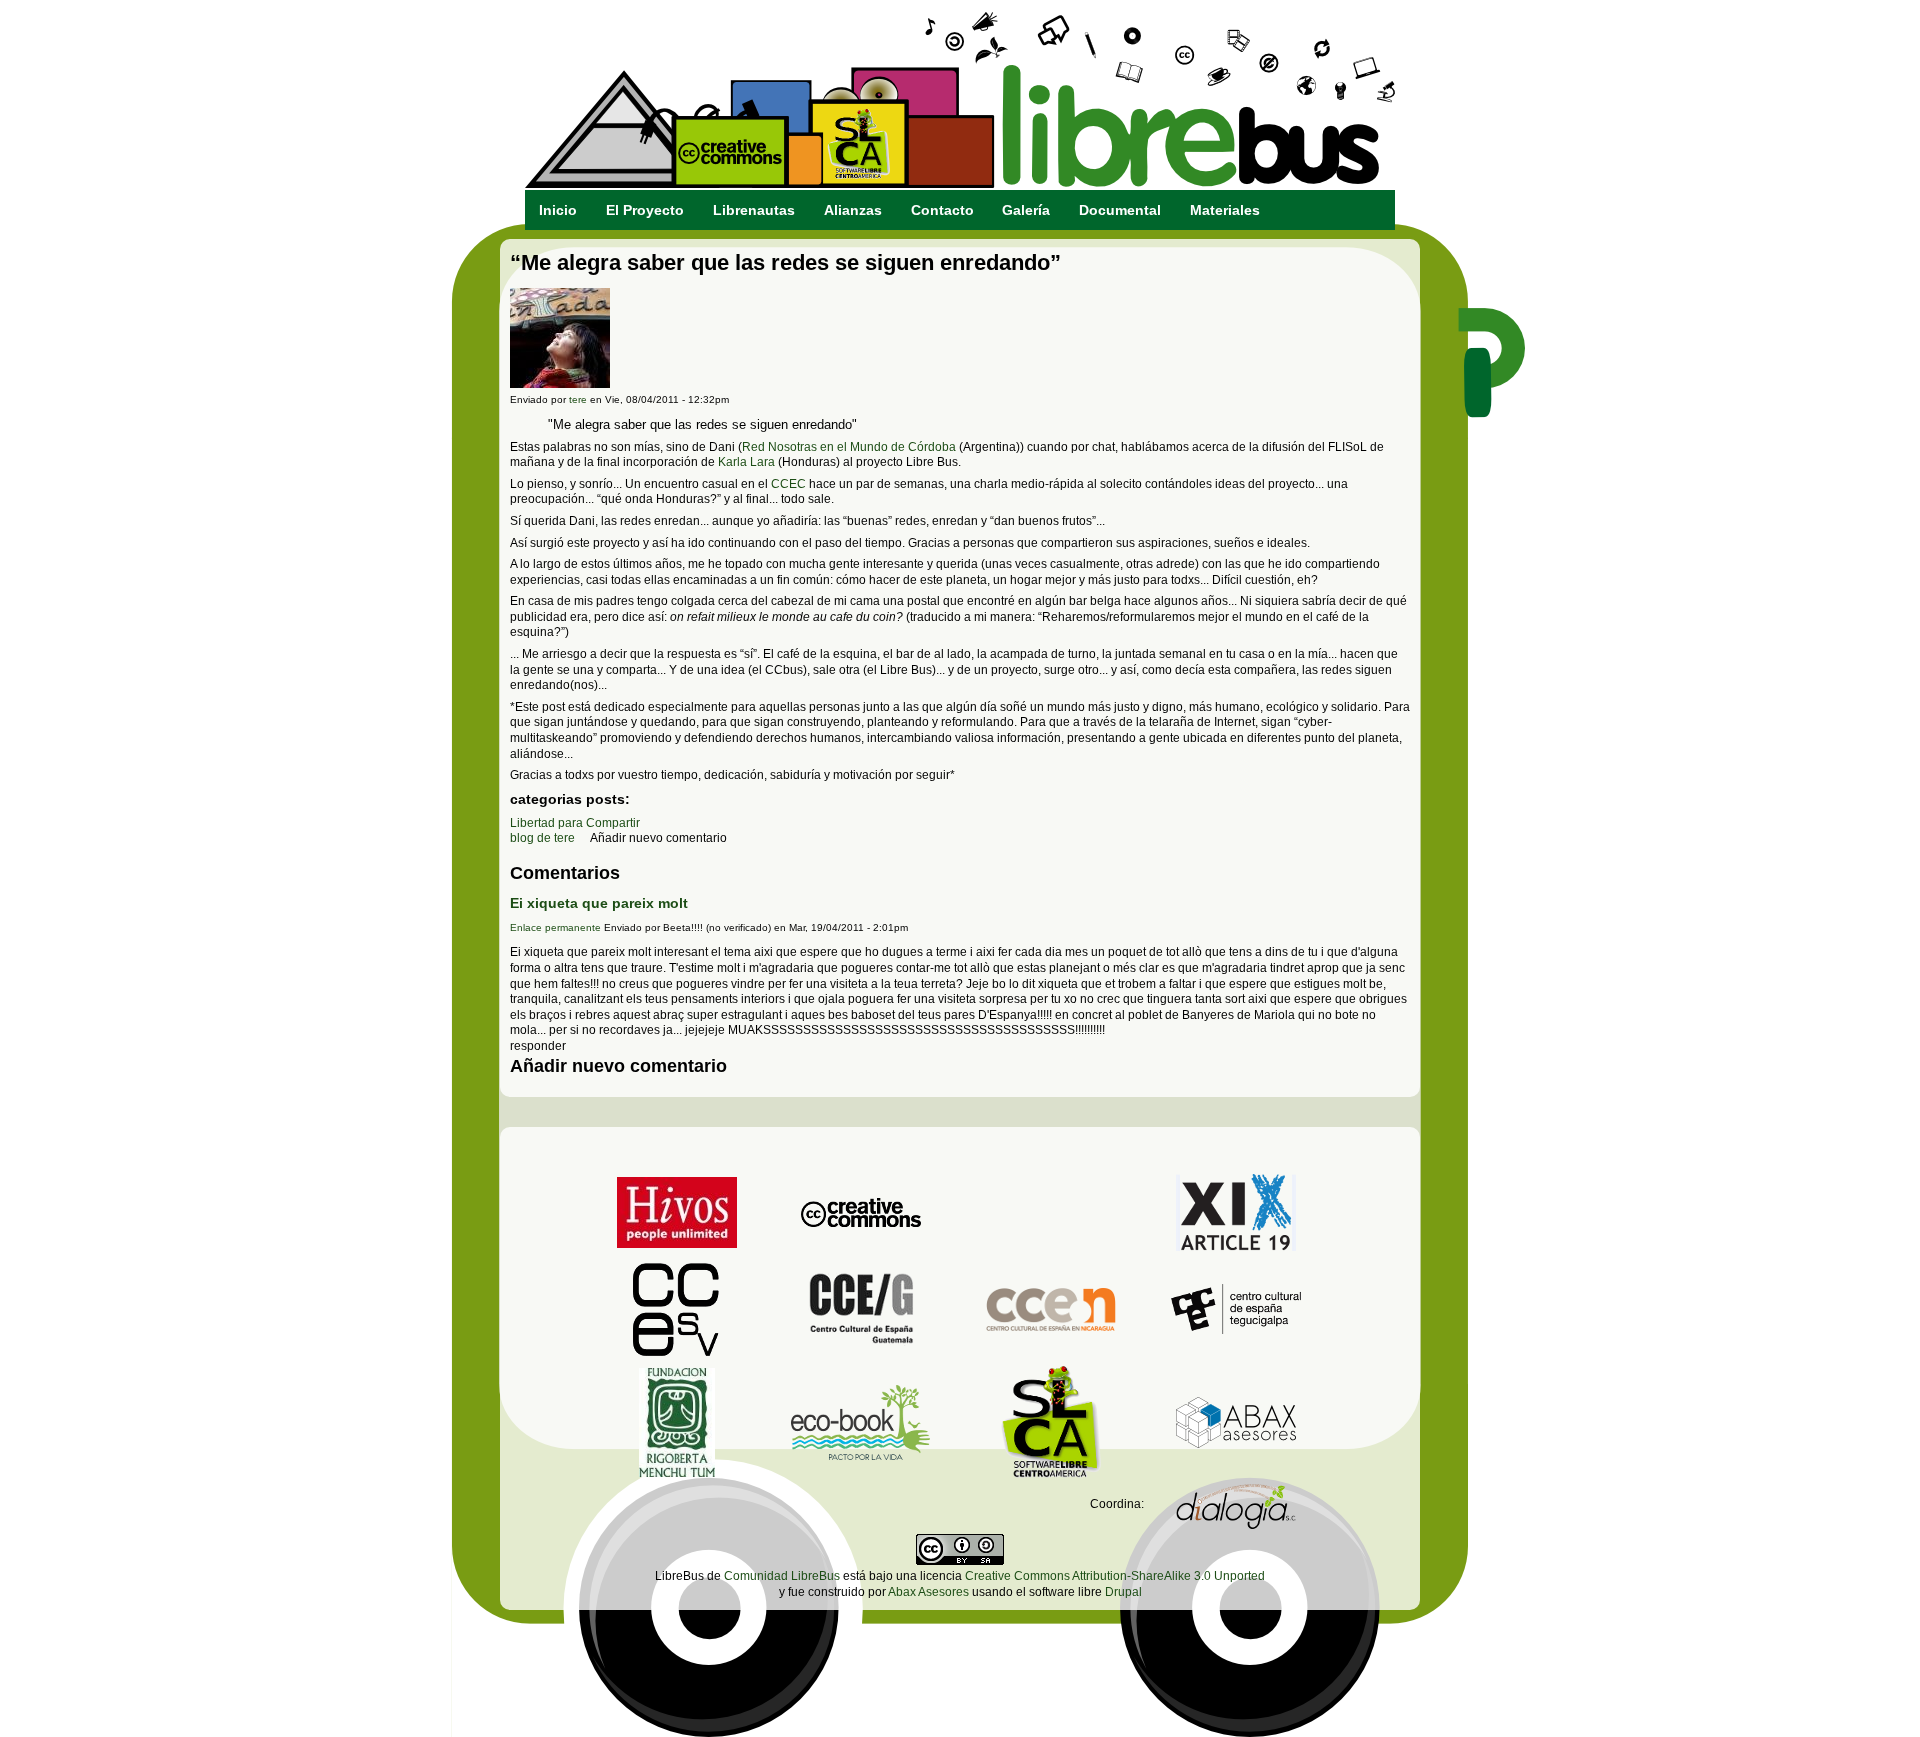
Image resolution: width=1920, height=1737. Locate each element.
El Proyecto (645, 210)
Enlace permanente (555, 927)
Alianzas (853, 210)
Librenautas (754, 210)
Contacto (942, 210)
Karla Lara (746, 462)
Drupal (1123, 1592)
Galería (1026, 210)
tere (578, 399)
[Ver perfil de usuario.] (560, 384)
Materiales (1225, 210)
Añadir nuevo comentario (658, 838)
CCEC (788, 484)
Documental (1120, 210)
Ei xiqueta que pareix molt (599, 903)
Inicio (558, 210)
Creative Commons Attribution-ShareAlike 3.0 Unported (1115, 1576)
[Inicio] (960, 184)
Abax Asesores (928, 1592)
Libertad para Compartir (575, 823)
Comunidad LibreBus (782, 1576)
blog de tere (542, 838)
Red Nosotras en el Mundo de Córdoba (849, 447)
